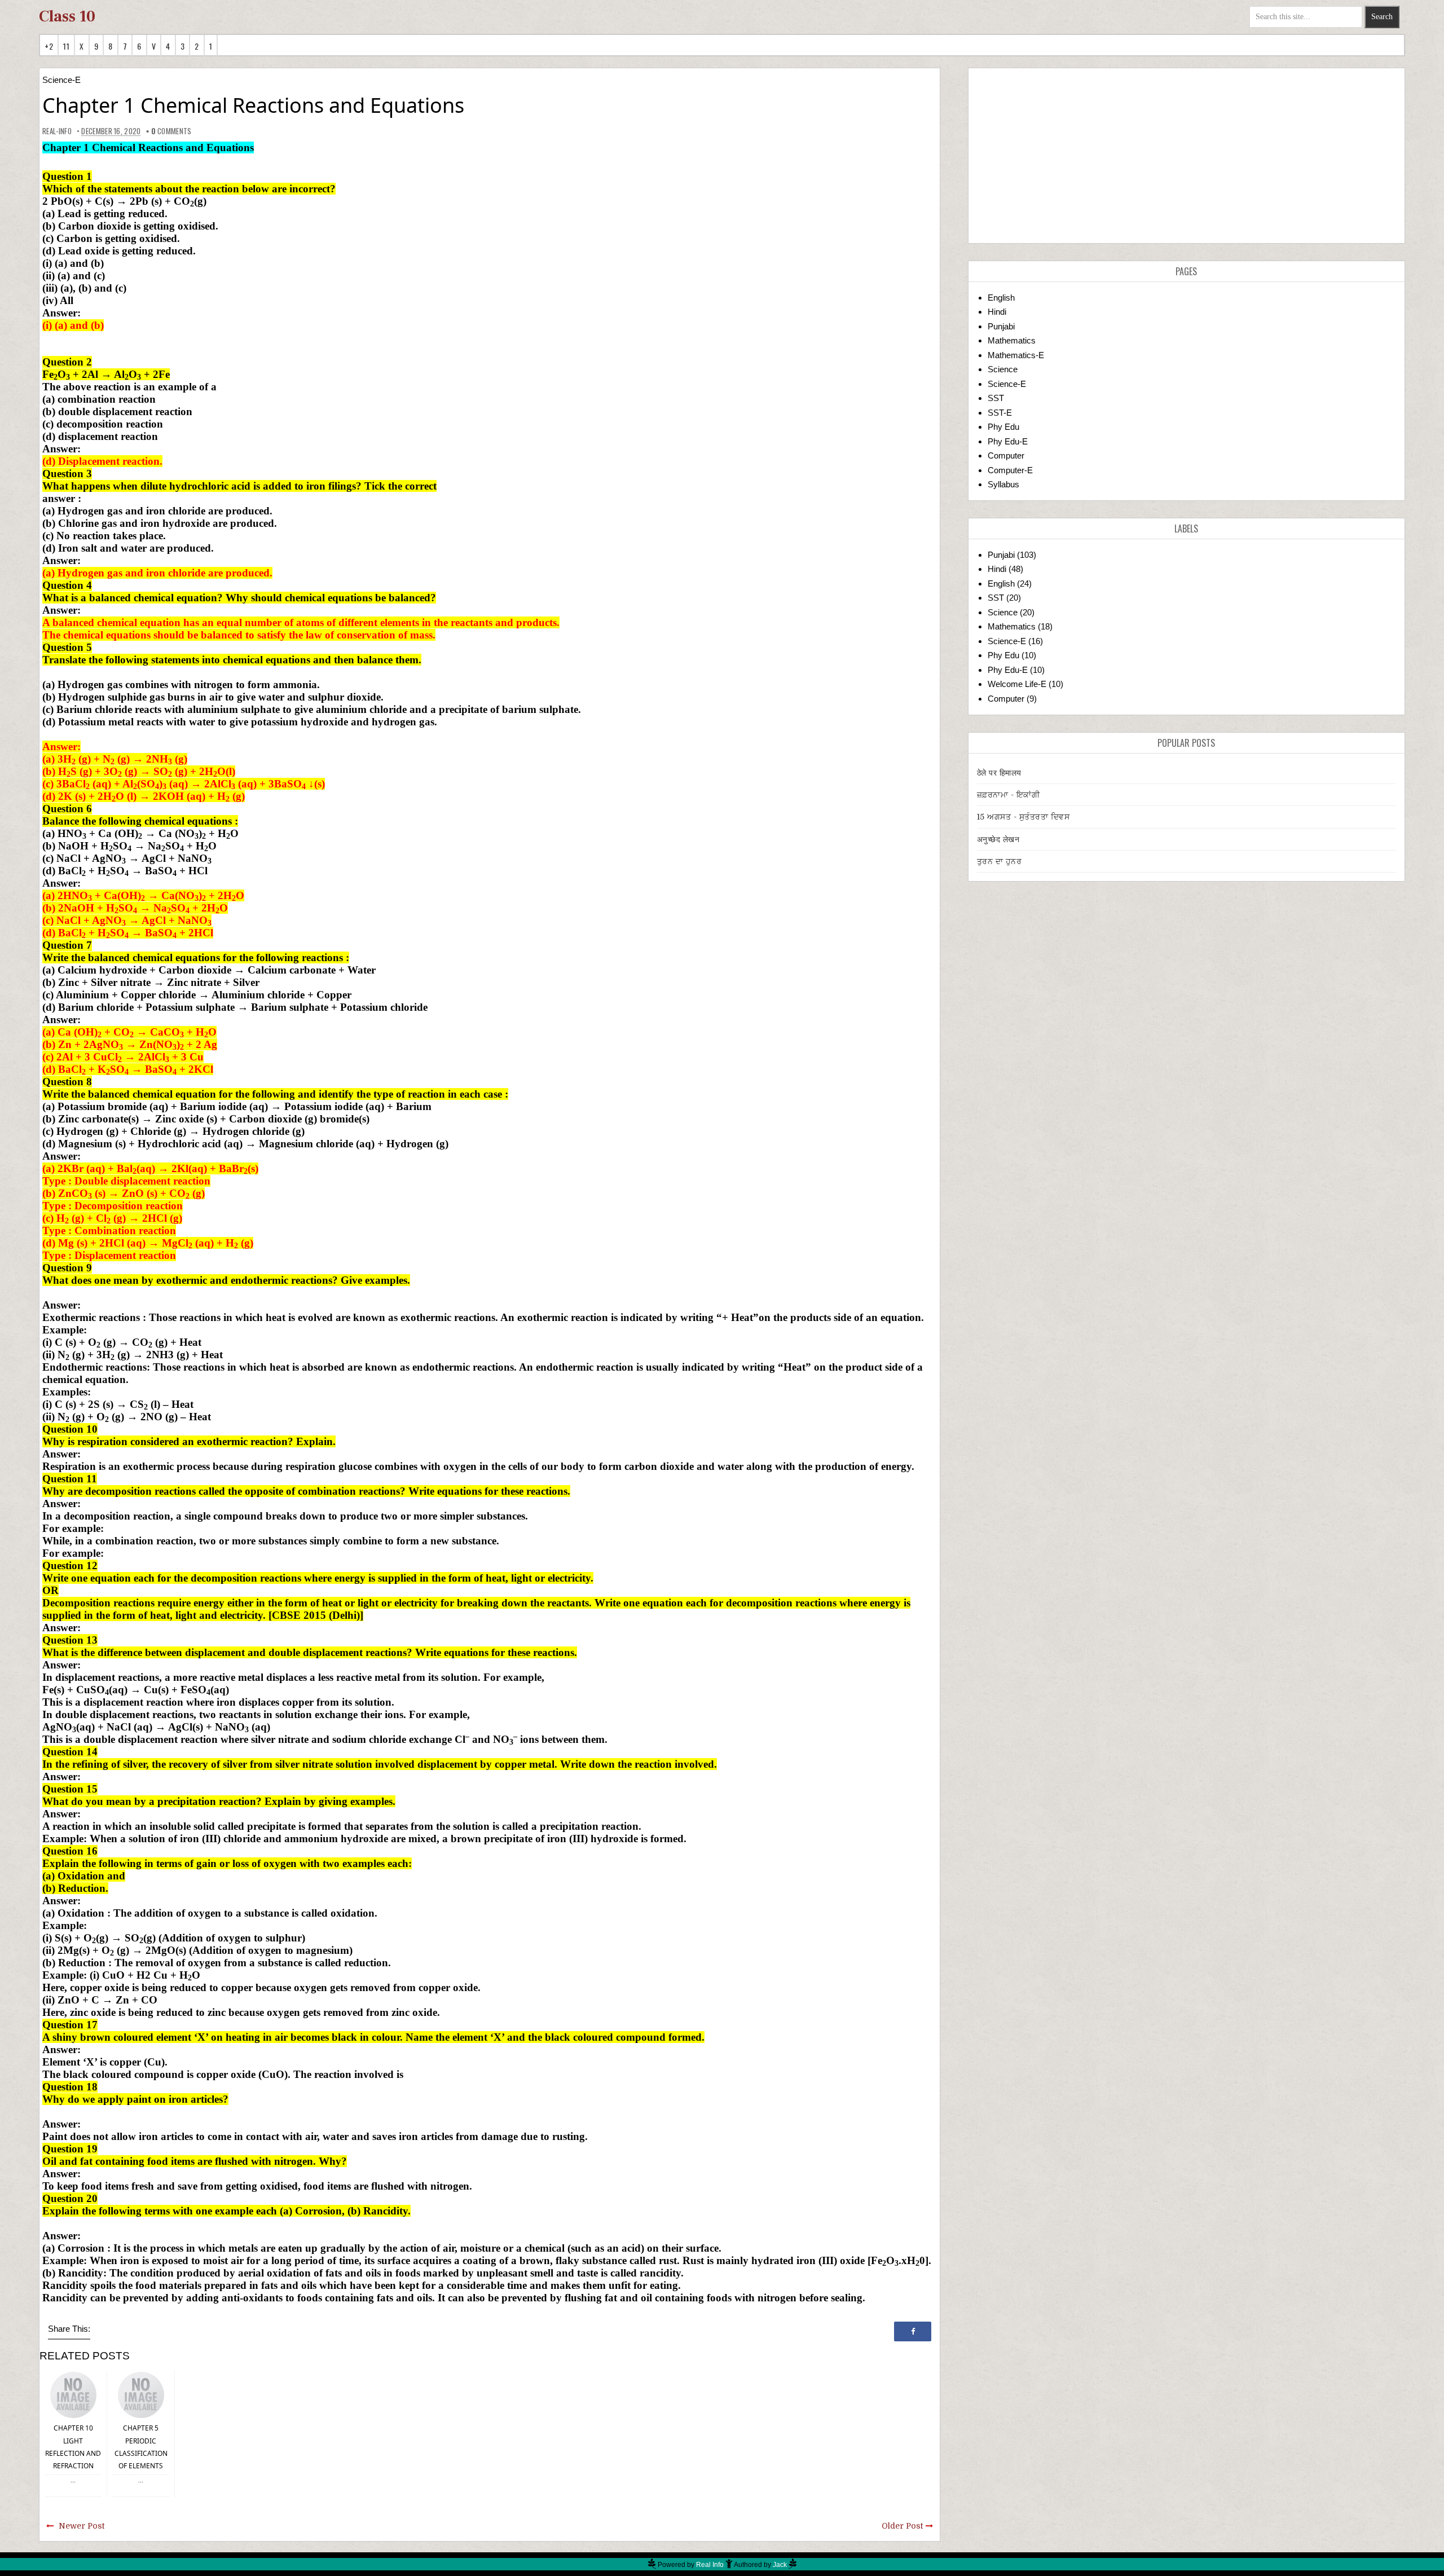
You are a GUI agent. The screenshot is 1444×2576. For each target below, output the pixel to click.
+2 (49, 46)
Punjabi (1001, 326)
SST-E (1000, 413)
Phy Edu (1003, 427)
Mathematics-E (1016, 355)
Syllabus (1003, 484)
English (1001, 298)
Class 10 (67, 16)
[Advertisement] (1187, 156)
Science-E (61, 80)
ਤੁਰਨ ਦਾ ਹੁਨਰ (1000, 861)
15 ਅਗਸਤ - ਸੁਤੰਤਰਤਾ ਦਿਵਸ (1023, 817)
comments (171, 131)
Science (1003, 369)
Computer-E (1010, 470)
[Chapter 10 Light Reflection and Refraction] (73, 2394)
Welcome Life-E (1017, 684)
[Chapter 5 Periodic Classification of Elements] (141, 2394)
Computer (1006, 455)
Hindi (997, 312)
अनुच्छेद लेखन (998, 839)
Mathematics (1012, 340)
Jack (780, 2565)
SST (996, 398)
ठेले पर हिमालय (999, 773)
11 (66, 46)
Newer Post (82, 2526)
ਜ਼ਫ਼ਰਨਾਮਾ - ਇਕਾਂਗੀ (1009, 795)
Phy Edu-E (1008, 441)
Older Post (902, 2526)
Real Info (710, 2565)
